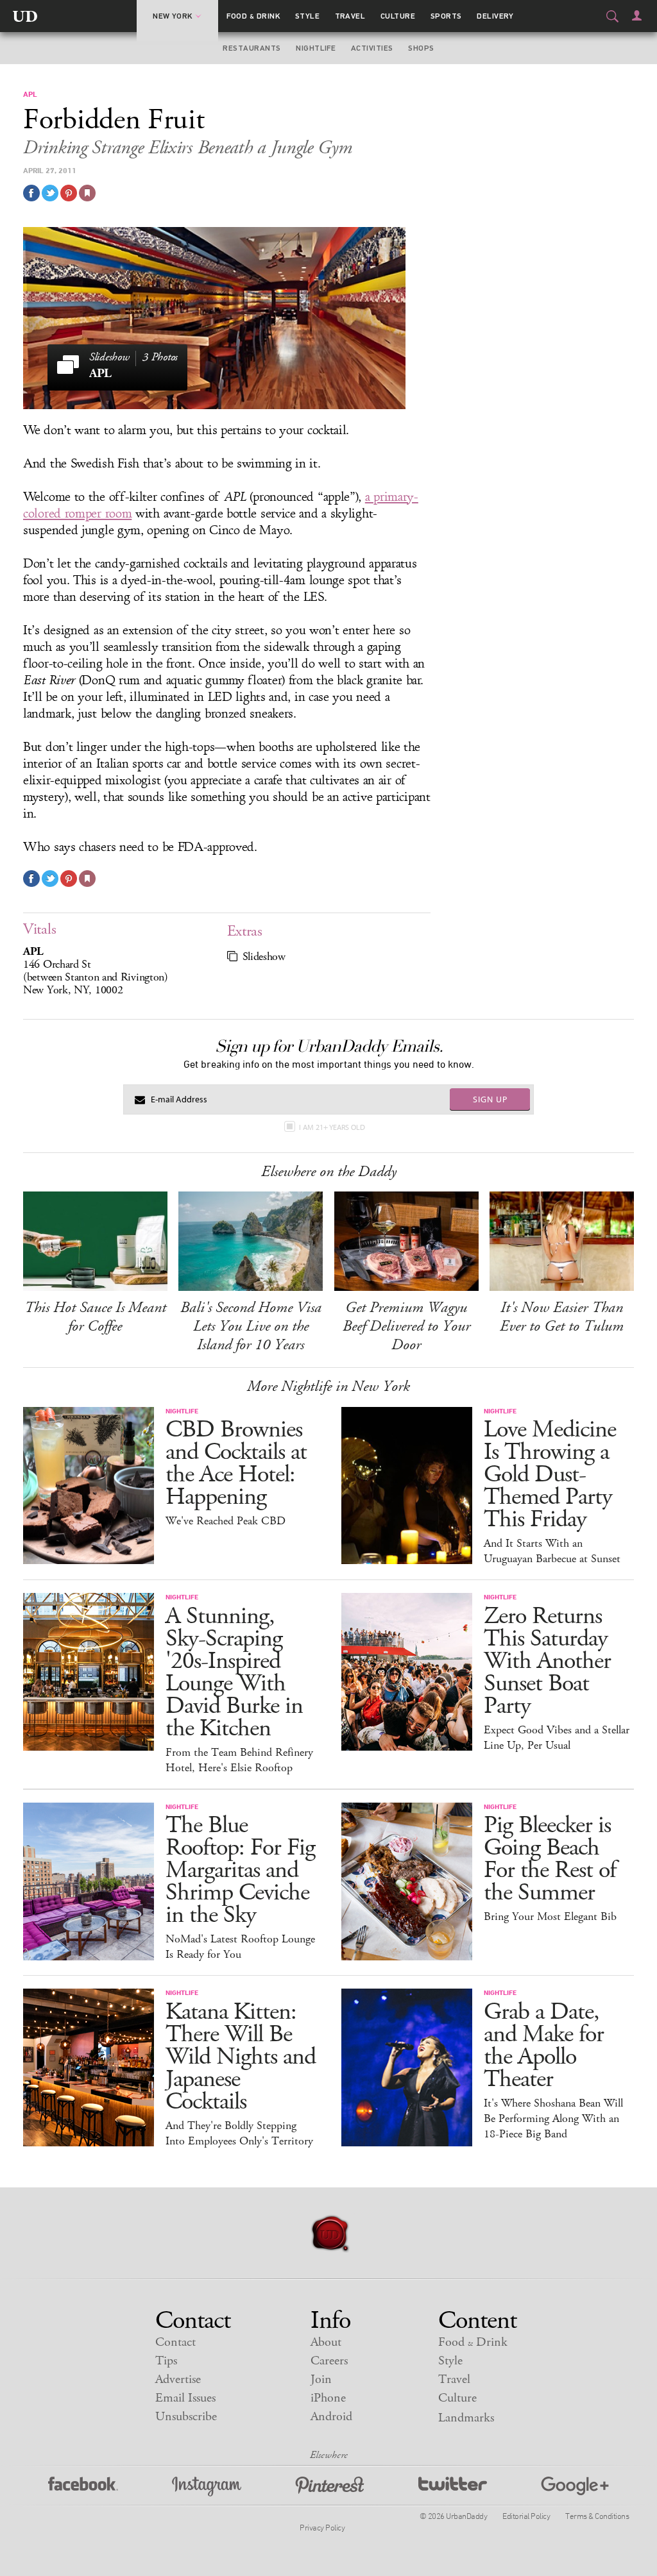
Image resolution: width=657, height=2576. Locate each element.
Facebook (83, 2487)
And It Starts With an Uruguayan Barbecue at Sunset (552, 1551)
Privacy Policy (322, 2527)
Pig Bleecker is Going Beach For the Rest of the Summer (550, 1859)
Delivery (495, 16)
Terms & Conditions (597, 2516)
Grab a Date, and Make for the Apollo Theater (544, 2046)
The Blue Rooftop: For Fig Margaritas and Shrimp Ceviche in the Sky (240, 1870)
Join (321, 2379)
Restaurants (252, 48)
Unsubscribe (186, 2417)
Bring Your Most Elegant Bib (550, 1917)
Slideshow (264, 957)
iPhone (328, 2398)
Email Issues (185, 2398)
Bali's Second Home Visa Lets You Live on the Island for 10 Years (251, 1326)
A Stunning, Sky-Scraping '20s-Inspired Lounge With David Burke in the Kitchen (234, 1672)
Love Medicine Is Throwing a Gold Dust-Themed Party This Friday (550, 1475)
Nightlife (316, 48)
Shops (421, 48)
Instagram (207, 2487)
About (326, 2342)
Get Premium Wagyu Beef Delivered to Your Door (406, 1326)
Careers (329, 2361)
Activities (372, 48)
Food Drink (253, 16)
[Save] (87, 193)
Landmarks (466, 2418)
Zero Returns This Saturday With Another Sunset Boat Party (547, 1661)
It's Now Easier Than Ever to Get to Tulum (562, 1317)
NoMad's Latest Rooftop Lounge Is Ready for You (240, 1947)
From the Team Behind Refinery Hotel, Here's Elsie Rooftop (239, 1760)
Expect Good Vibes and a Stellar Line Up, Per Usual (557, 1738)
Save (69, 193)
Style (307, 16)
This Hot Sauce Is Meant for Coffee (95, 1317)
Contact (175, 2342)
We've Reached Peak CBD (226, 1521)
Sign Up (490, 1099)
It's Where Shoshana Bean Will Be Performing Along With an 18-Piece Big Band (553, 2119)
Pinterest (330, 2487)
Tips (166, 2361)
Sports (446, 16)
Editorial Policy (526, 2516)
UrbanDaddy (25, 16)
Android (331, 2417)
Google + (575, 2487)
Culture (398, 16)
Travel (350, 16)
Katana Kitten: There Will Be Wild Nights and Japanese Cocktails (241, 2057)
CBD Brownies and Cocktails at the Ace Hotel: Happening (236, 1463)
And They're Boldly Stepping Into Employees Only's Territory (239, 2134)
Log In (637, 15)
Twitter (453, 2487)
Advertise (178, 2379)
